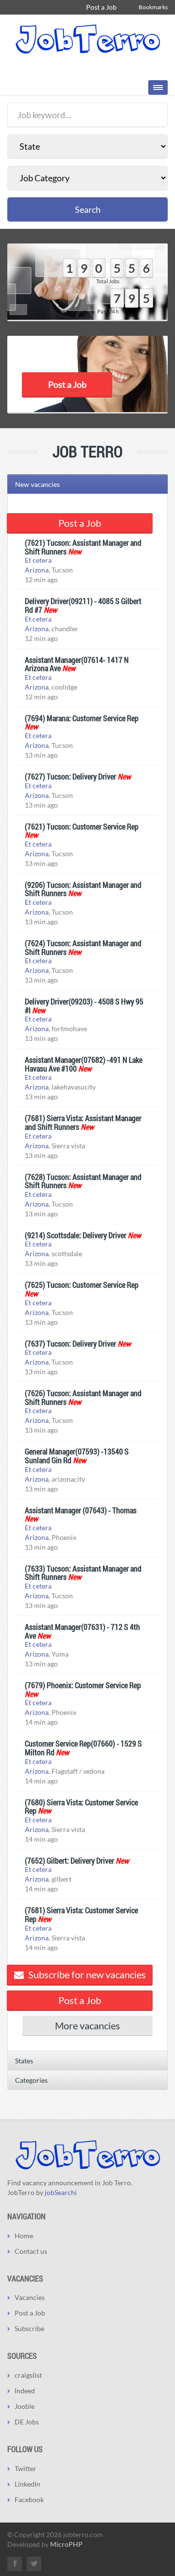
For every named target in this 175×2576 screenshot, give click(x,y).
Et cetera (38, 560)
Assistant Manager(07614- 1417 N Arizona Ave (77, 664)
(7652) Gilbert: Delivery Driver (70, 1860)
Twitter (26, 2468)
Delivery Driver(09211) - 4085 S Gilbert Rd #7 (83, 605)
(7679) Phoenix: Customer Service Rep (83, 1685)
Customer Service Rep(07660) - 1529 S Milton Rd (83, 1748)
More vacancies (87, 2025)
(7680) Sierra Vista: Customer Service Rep (81, 1807)
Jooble (25, 2406)
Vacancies (30, 2297)
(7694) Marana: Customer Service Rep (82, 718)
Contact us (31, 2251)
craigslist (28, 2375)
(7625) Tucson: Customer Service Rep (82, 1285)
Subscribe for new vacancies (86, 1974)
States (24, 2061)
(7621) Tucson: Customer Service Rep (82, 826)
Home (24, 2236)
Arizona (37, 570)
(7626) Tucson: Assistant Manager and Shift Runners (83, 1397)
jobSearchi (61, 2192)
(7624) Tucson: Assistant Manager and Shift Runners (83, 947)
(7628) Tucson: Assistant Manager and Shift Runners (83, 1181)
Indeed (25, 2391)
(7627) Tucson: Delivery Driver (70, 776)
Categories (31, 2080)
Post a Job (101, 7)
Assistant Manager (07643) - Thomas (81, 1510)
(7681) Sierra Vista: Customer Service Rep (81, 1914)
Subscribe (29, 2328)
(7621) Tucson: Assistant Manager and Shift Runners (83, 547)
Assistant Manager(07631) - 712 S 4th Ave (82, 1631)
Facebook (29, 2499)
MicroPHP (66, 2544)
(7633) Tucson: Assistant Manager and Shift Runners (83, 1573)
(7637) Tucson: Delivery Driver (70, 1343)
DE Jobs (27, 2422)
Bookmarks (153, 7)
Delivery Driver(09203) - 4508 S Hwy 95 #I (84, 1006)
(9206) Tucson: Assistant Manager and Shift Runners (83, 889)
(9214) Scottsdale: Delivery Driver (76, 1235)
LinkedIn (27, 2484)
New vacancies (37, 484)
